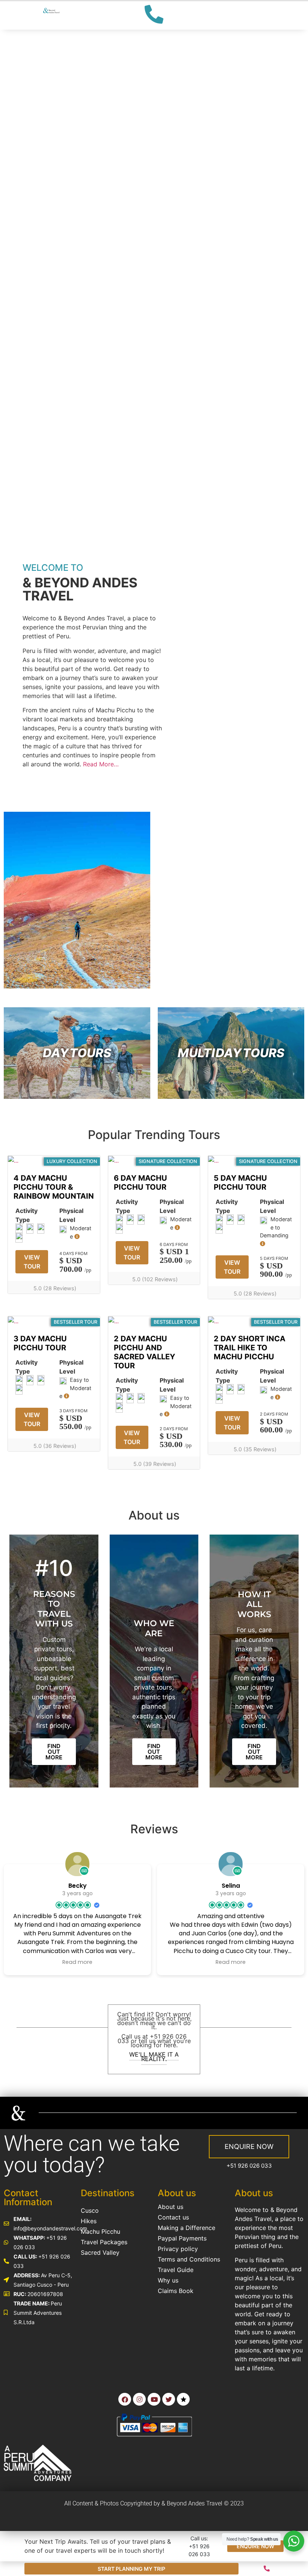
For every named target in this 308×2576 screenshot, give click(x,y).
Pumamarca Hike (38, 96)
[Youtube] (154, 2399)
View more (77, 1053)
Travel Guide (176, 2270)
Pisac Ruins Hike (37, 115)
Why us (168, 2280)
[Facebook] (125, 2399)
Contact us (173, 2217)
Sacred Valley (100, 2252)
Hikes (89, 2221)
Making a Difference (186, 2228)
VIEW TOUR (32, 1262)
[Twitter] (169, 2399)
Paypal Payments (182, 2238)
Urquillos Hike (32, 134)
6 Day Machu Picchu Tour (46, 317)
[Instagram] (139, 2399)
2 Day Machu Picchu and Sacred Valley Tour (52, 464)
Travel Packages (104, 2242)
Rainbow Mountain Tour (42, 212)
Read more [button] (77, 1962)
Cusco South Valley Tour (44, 265)
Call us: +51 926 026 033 (199, 2546)
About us (171, 2207)
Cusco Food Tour (39, 238)
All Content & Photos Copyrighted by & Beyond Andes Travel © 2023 (154, 2503)
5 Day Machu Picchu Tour (46, 350)
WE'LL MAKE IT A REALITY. (154, 2056)
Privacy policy (178, 2249)
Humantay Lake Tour (46, 153)
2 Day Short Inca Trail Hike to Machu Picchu (250, 1348)
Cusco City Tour (36, 291)
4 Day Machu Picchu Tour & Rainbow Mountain (46, 391)
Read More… (101, 764)
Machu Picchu (100, 2231)
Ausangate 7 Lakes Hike (43, 179)
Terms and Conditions (189, 2259)
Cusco (90, 2210)
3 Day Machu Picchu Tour (46, 431)
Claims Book (176, 2291)
